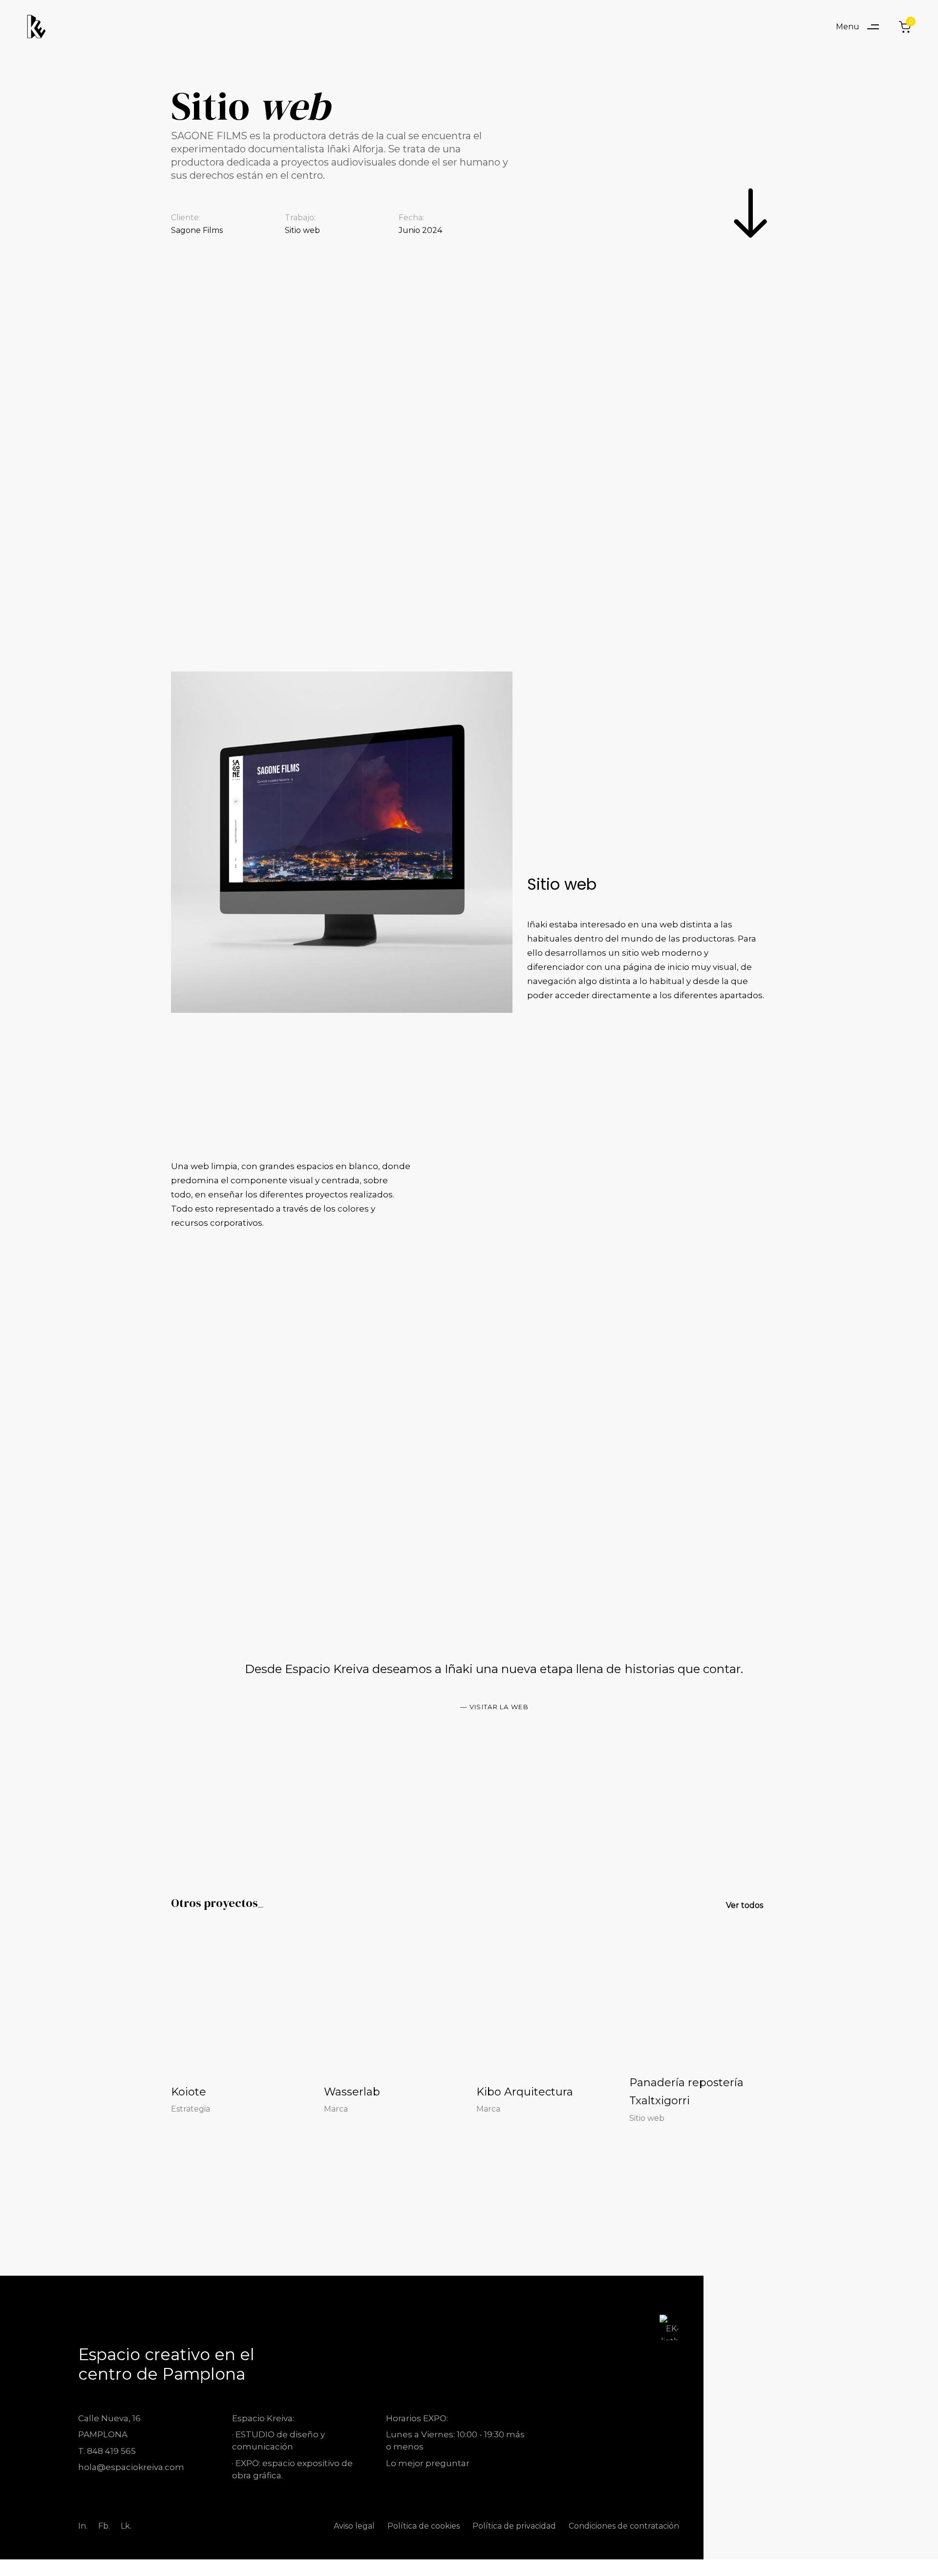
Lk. (126, 2526)
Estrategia (191, 2109)
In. (83, 2526)
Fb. (104, 2526)
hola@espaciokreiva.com (131, 2467)
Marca (336, 2109)
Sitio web (647, 2118)
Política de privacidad (514, 2526)
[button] (861, 27)
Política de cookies (424, 2526)
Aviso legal (354, 2526)
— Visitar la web (494, 1707)
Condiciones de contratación (624, 2526)
